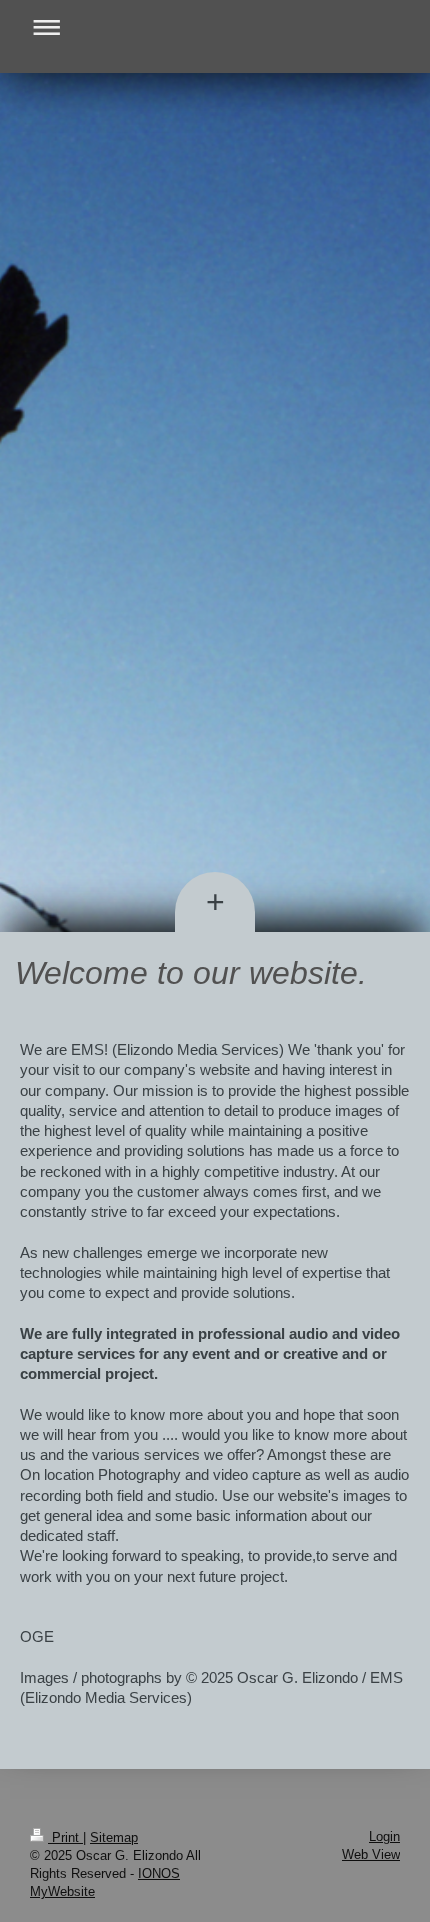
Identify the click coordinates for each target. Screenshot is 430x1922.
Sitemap (114, 1837)
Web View (371, 1854)
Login (384, 1836)
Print (65, 1837)
